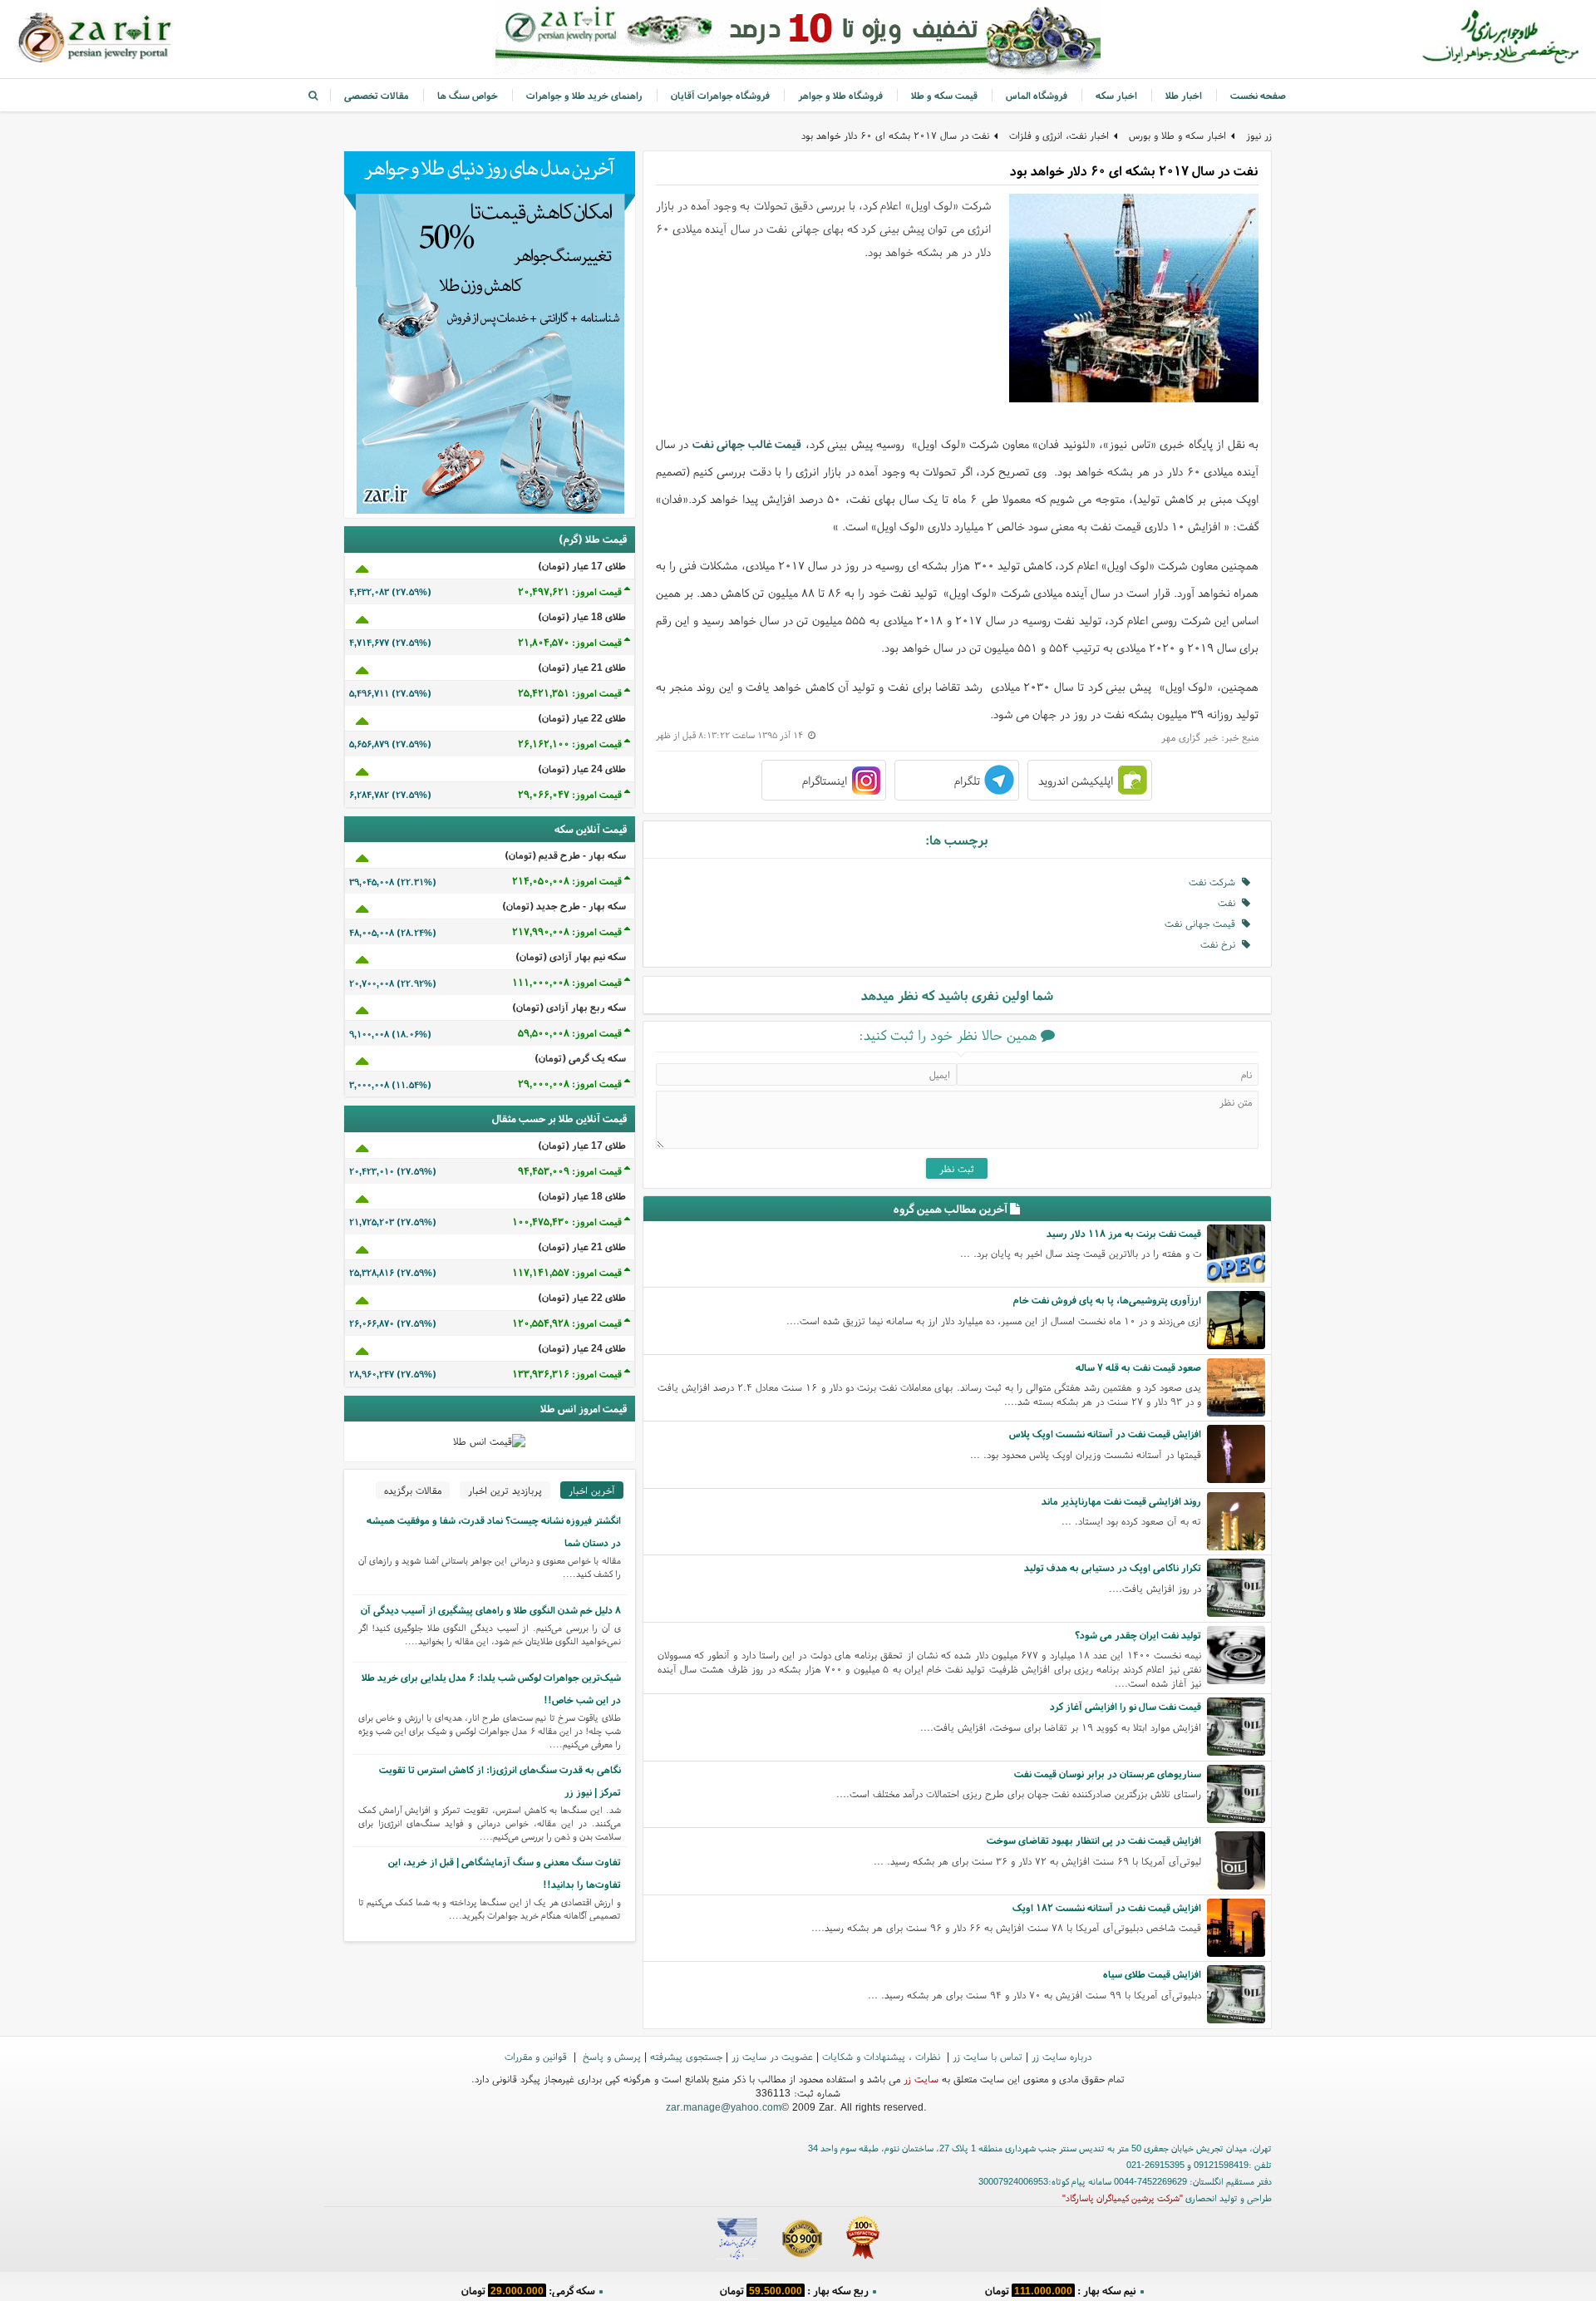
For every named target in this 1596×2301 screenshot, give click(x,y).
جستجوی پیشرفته (686, 2056)
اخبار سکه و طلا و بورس (1177, 135)
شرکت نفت (1215, 882)
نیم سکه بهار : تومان (1061, 2288)
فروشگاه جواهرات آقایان (720, 95)
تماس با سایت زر (988, 2056)
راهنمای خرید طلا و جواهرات (584, 95)
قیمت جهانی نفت (1203, 923)
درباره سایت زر (1062, 2056)
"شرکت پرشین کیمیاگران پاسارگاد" (1123, 2198)
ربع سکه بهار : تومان (794, 2288)
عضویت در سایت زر (772, 2056)
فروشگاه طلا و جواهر (840, 95)
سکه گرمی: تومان (528, 2288)
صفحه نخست (1258, 95)
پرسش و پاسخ (610, 2056)
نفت (1230, 902)
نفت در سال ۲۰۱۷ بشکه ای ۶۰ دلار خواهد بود (895, 135)
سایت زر (921, 2079)
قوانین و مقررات (537, 2056)
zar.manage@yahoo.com (724, 2107)
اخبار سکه (1116, 95)
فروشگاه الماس (1037, 95)
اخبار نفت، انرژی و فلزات (1059, 135)
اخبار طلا (1184, 95)
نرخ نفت (1221, 944)
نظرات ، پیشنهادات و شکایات (883, 2056)
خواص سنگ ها (468, 95)
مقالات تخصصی (377, 95)
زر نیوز (1259, 135)
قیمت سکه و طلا (944, 95)
